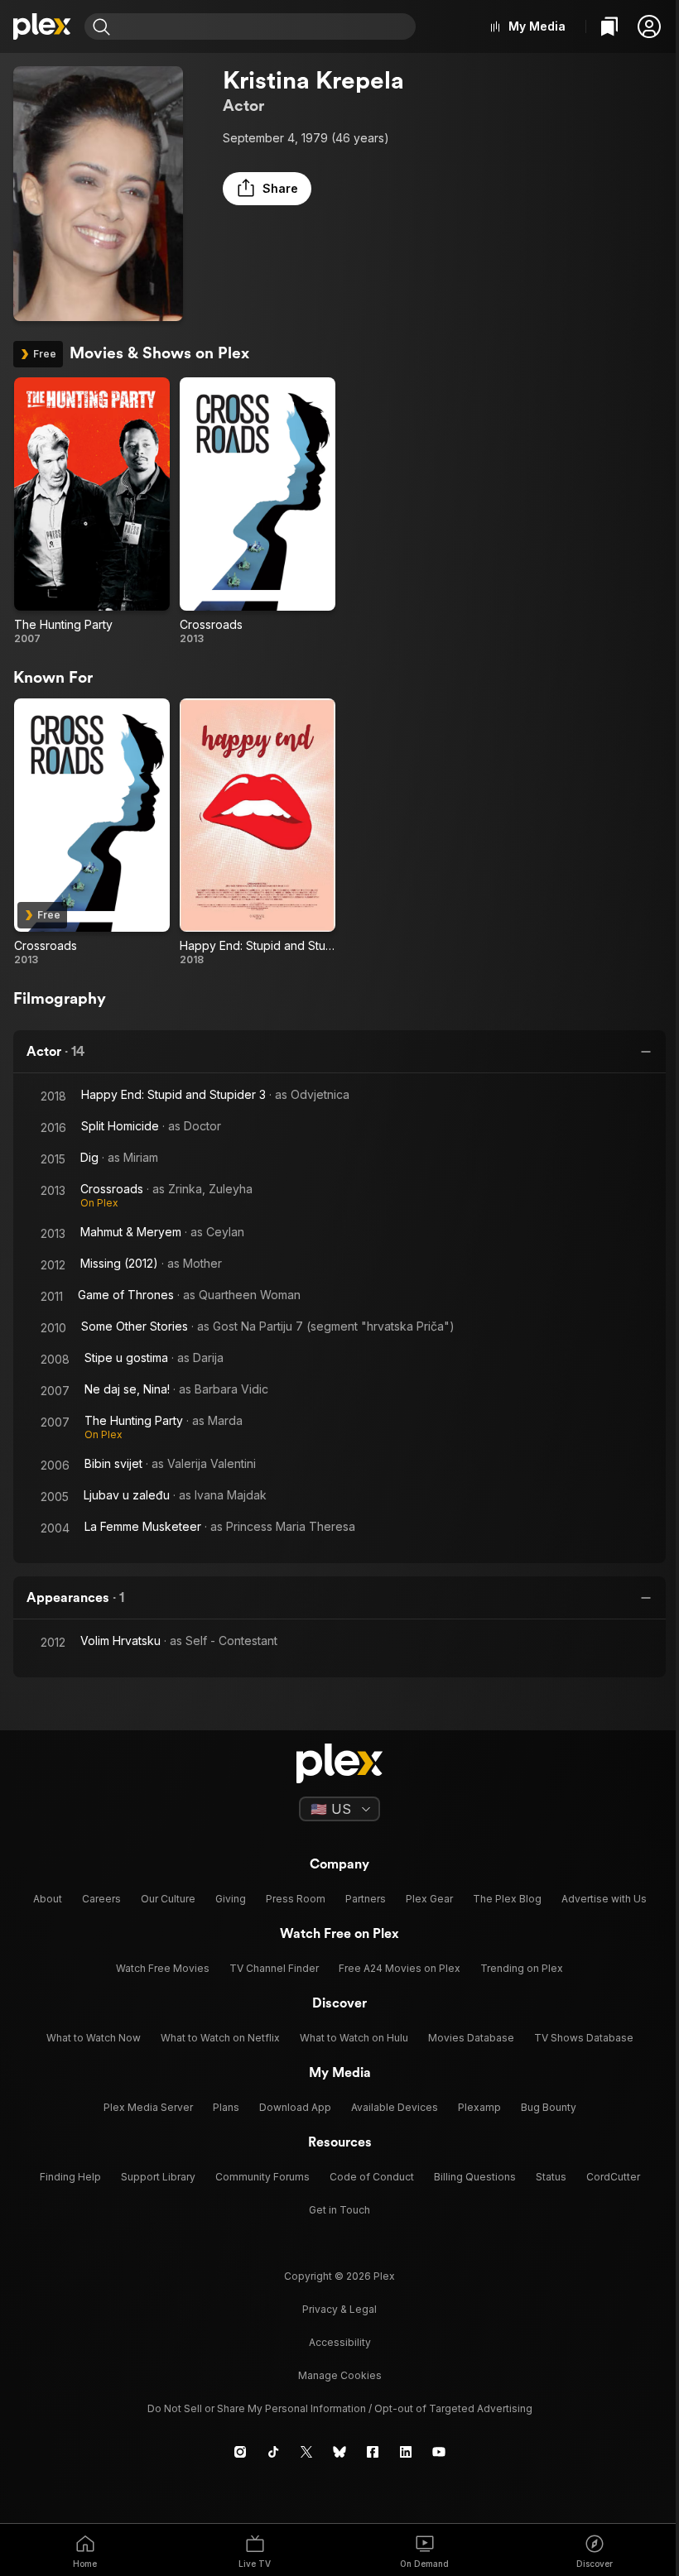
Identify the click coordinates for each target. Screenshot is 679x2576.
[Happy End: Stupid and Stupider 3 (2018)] (258, 832)
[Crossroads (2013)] (258, 511)
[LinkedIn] (406, 2452)
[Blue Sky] (339, 2452)
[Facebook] (373, 2452)
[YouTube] (439, 2452)
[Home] (42, 26)
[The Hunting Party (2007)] (92, 511)
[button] (649, 26)
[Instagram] (240, 2452)
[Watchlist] (609, 26)
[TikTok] (273, 2452)
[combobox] (265, 26)
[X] (306, 2452)
